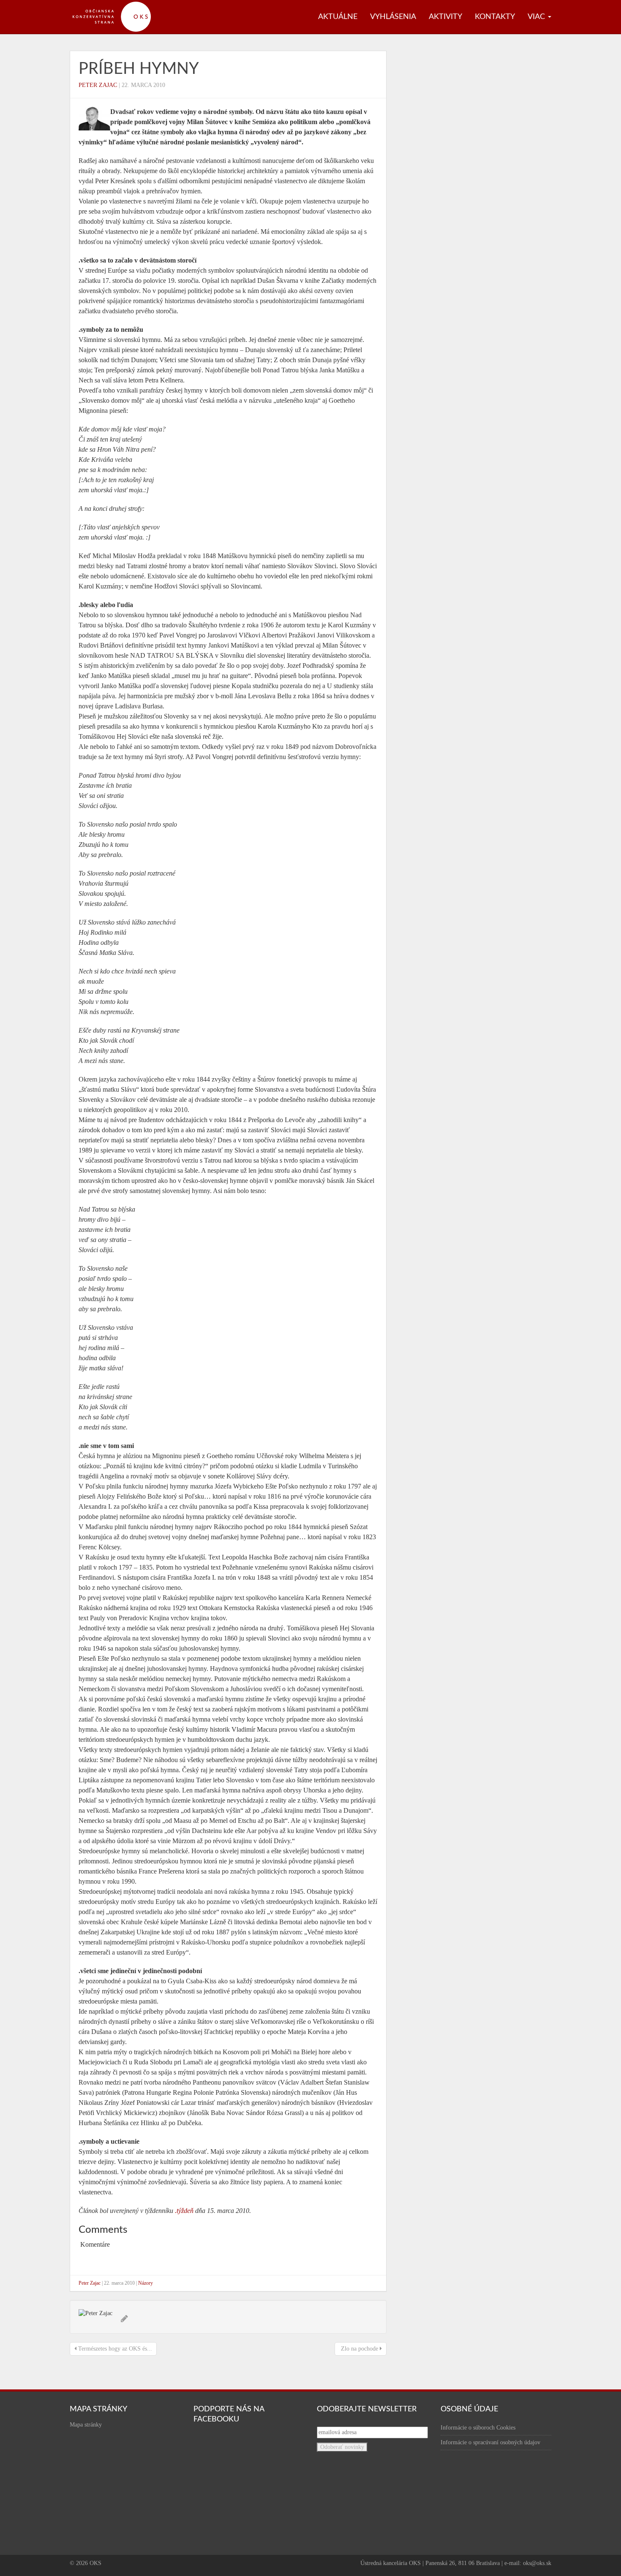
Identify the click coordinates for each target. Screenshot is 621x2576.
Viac (537, 17)
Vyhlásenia (393, 17)
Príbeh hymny (139, 69)
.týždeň (184, 2211)
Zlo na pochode (360, 2349)
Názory (146, 2283)
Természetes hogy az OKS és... (114, 2349)
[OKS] (116, 4)
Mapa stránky (86, 2425)
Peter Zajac (98, 85)
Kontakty (495, 17)
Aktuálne (338, 17)
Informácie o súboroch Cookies (478, 2428)
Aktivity (445, 17)
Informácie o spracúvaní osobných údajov (490, 2442)
